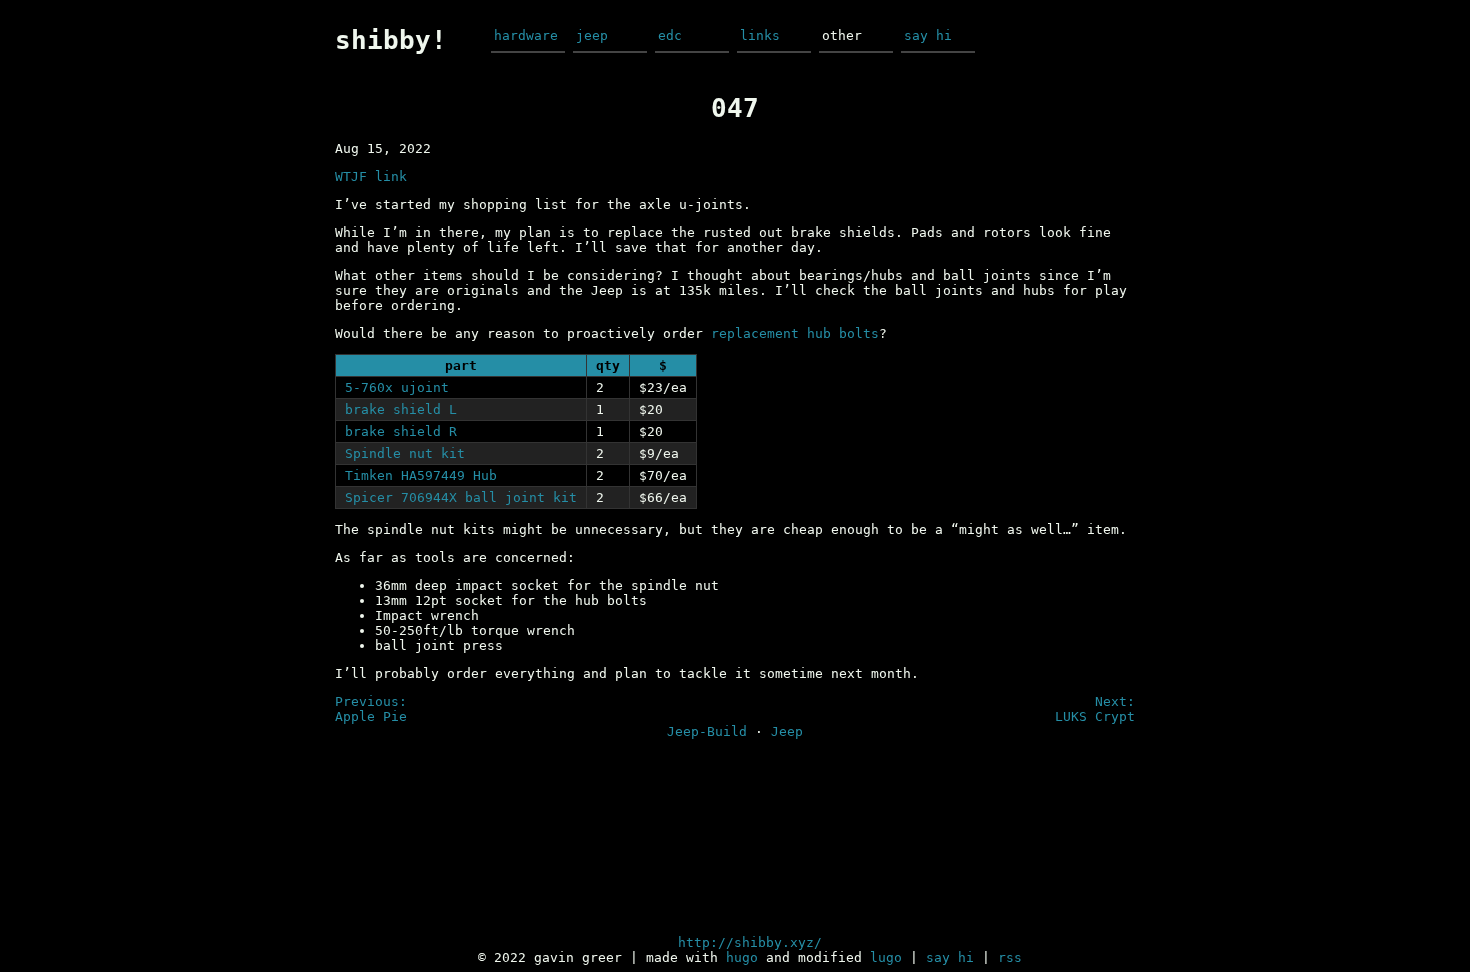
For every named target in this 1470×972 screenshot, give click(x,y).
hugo (742, 957)
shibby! (391, 40)
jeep (592, 35)
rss (1010, 957)
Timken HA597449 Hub (421, 475)
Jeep (787, 731)
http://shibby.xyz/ (750, 942)
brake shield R (401, 431)
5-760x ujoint (397, 387)
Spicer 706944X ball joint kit (461, 497)
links (760, 35)
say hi (928, 35)
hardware (526, 35)
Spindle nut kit (405, 453)
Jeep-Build (707, 731)
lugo (886, 957)
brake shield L (401, 409)
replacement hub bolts (795, 333)
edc (670, 35)
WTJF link (371, 176)
